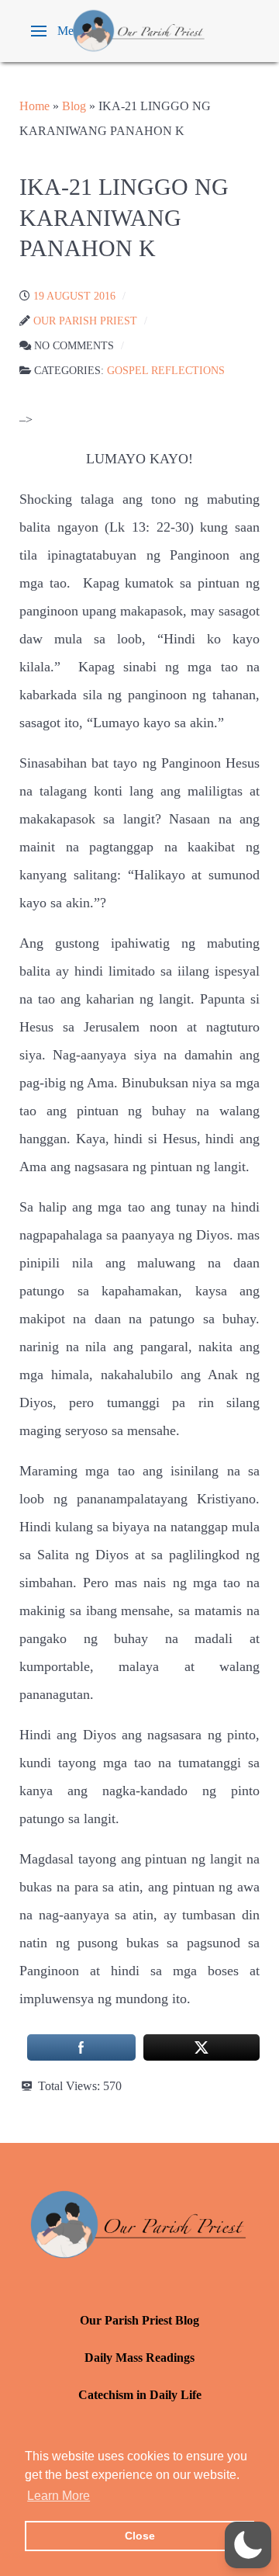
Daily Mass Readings (139, 2358)
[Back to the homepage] (139, 31)
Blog (74, 106)
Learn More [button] (59, 2496)
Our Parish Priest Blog (139, 2320)
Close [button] (140, 2536)
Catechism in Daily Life (140, 2395)
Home (34, 106)
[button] (59, 31)
